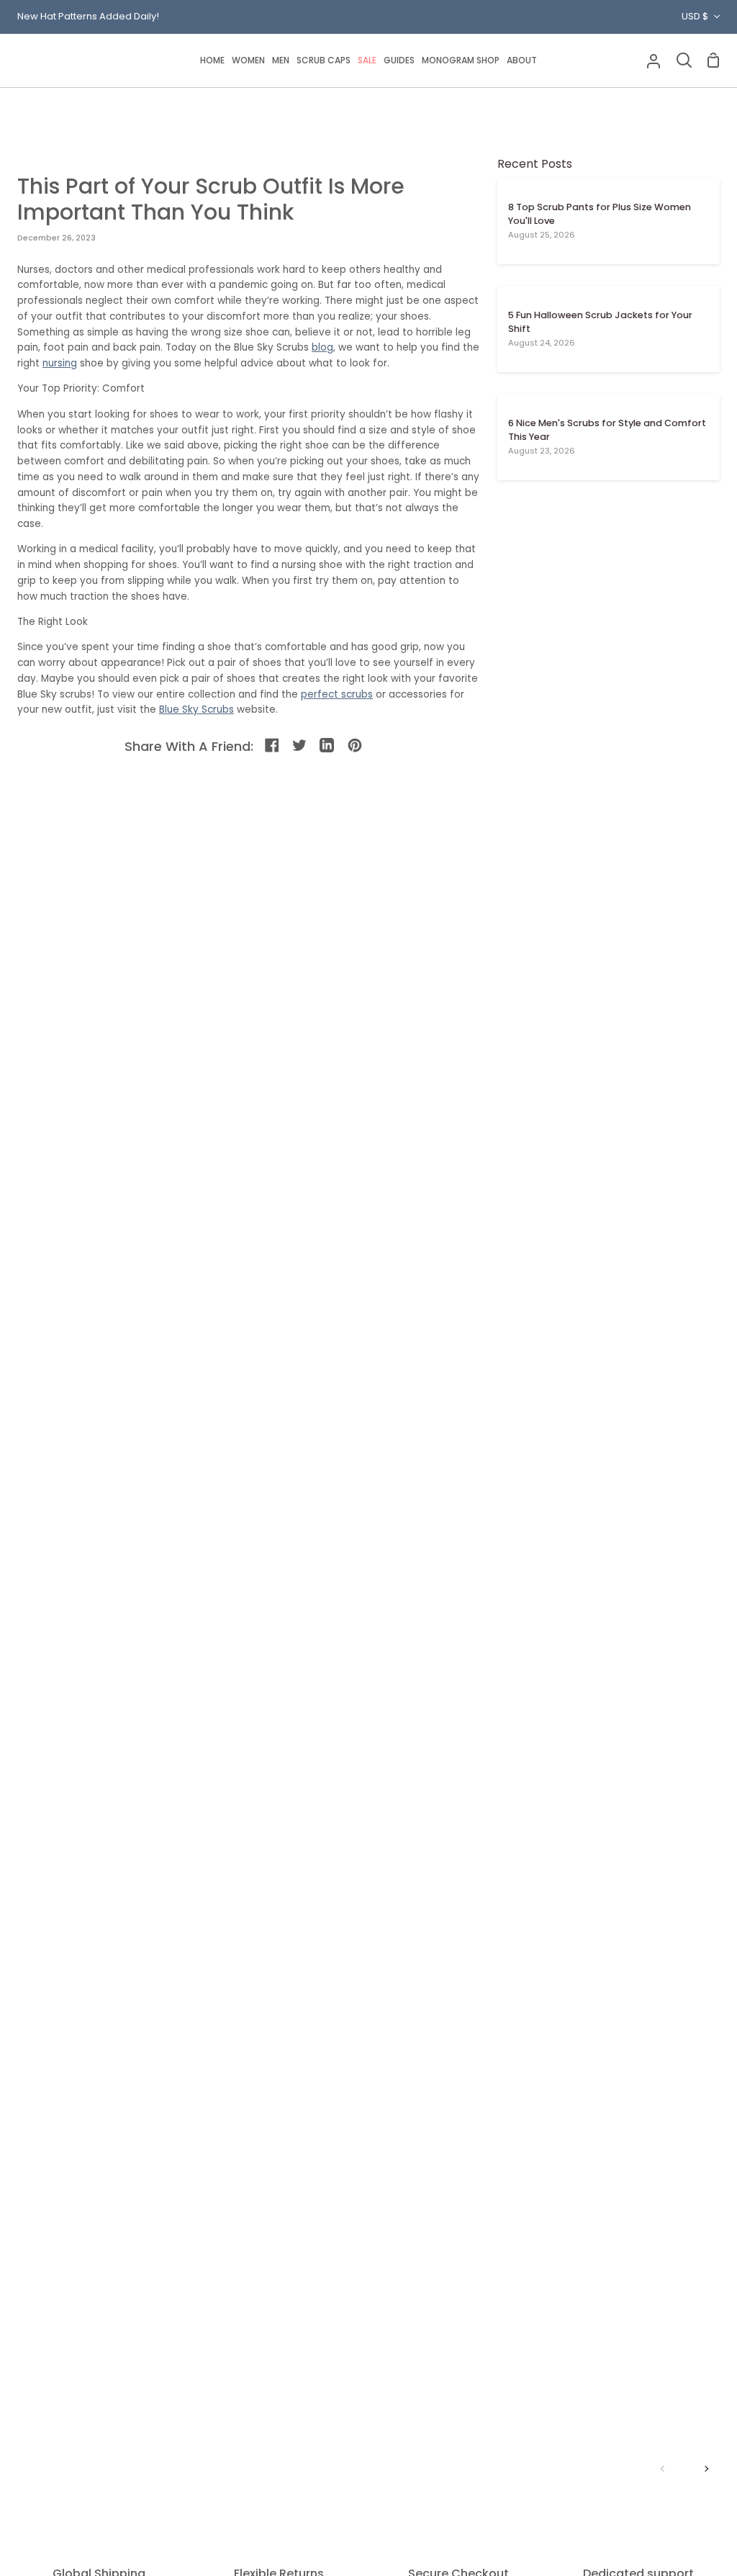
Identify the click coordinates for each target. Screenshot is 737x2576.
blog (322, 347)
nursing (60, 363)
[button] (248, 60)
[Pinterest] (356, 746)
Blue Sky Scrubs (196, 710)
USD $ (695, 16)
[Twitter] (300, 746)
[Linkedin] (328, 746)
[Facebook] (273, 746)
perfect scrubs (337, 694)
